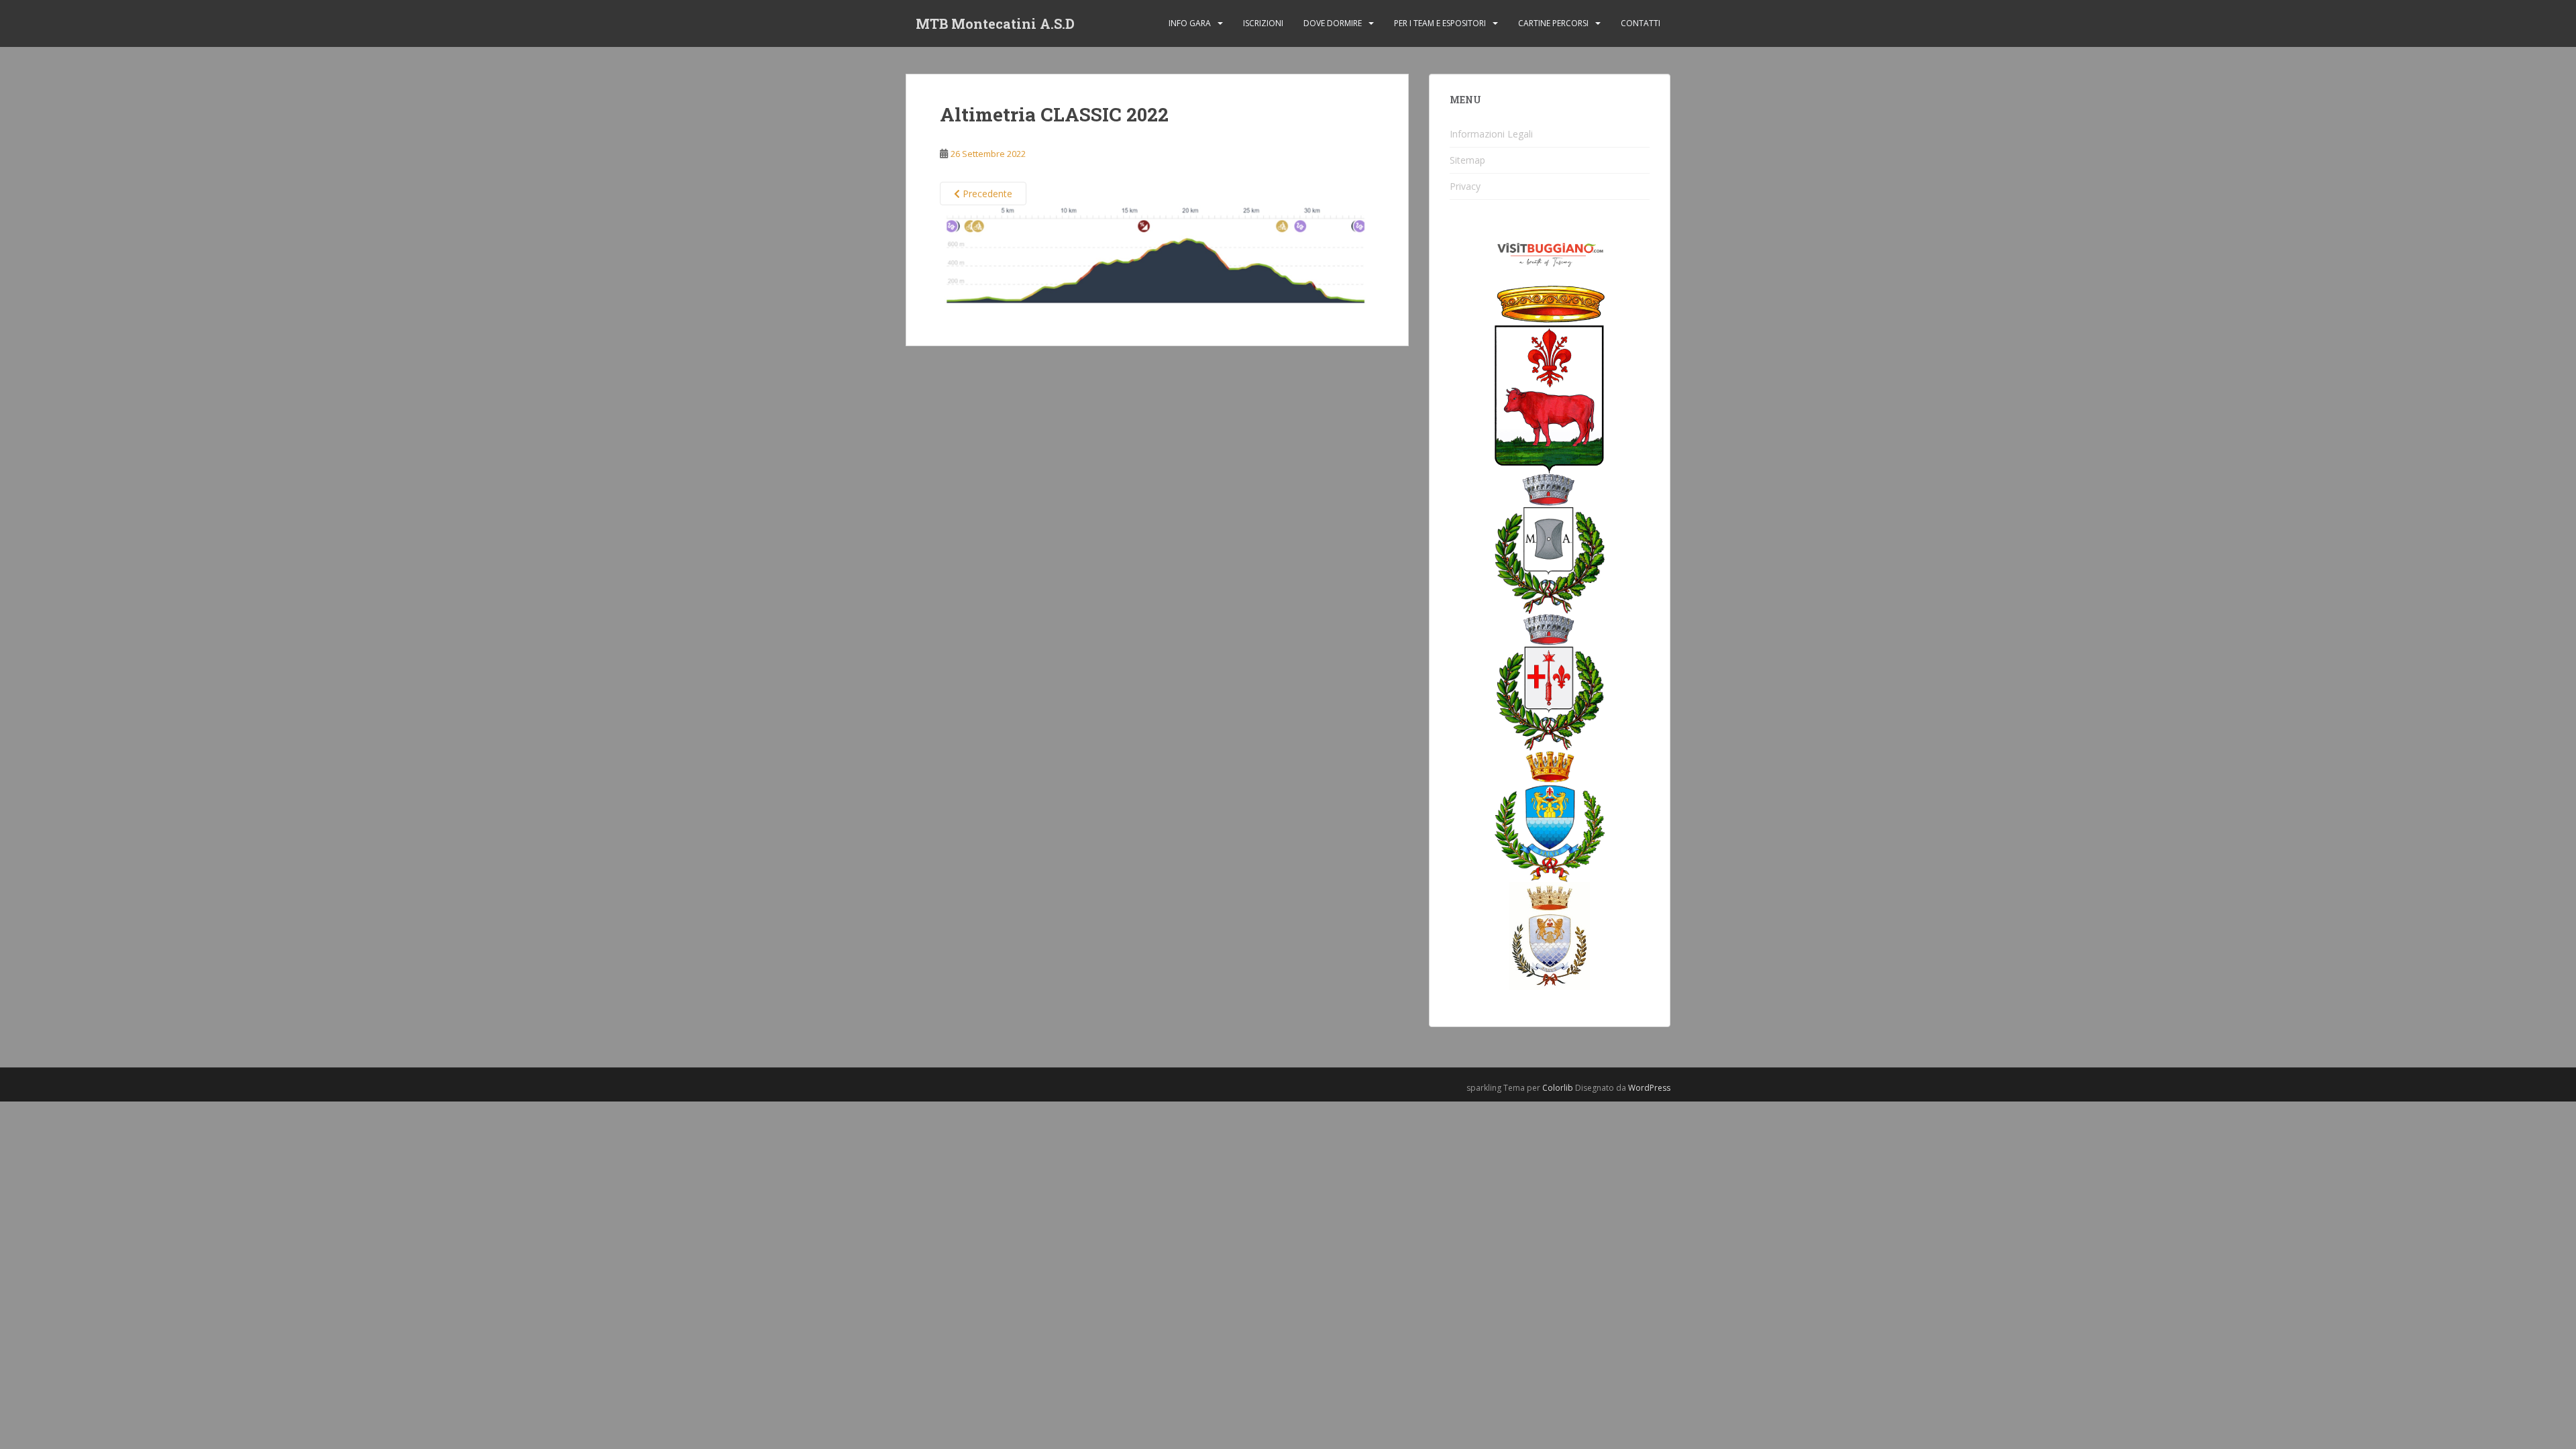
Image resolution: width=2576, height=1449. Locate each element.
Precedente (986, 194)
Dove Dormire (1333, 23)
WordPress (1649, 1088)
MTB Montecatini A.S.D (995, 23)
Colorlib (1558, 1088)
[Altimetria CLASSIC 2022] (1157, 259)
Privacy (1465, 186)
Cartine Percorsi (1553, 23)
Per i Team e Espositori (1440, 23)
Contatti (1641, 23)
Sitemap (1467, 160)
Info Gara (1190, 23)
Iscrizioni (1263, 23)
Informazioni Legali (1491, 134)
